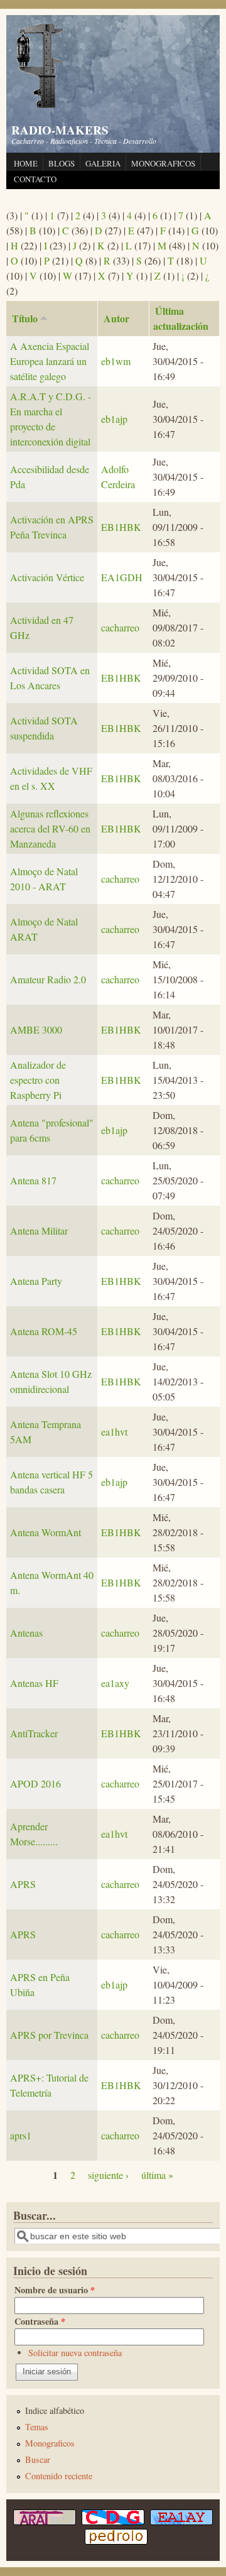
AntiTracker (34, 1733)
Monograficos (50, 2443)
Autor (116, 318)
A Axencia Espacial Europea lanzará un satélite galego (50, 361)
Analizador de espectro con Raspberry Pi (38, 1080)
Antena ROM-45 (44, 1331)
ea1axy (115, 1683)
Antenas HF (34, 1683)
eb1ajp (114, 419)
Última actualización (181, 318)
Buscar (38, 2459)
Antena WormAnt (46, 1532)
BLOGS (62, 163)
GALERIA (103, 163)
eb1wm (116, 361)
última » (157, 2175)
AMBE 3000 (36, 1029)
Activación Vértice (47, 577)
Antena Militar (39, 1231)
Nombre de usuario (55, 2290)
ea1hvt (114, 1432)
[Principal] (41, 106)
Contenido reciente (59, 2476)
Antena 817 (33, 1180)
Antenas (26, 1633)
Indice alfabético (55, 2410)
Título (25, 318)
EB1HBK (121, 527)
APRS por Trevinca (49, 2035)
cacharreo (120, 627)
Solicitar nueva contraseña (75, 2353)
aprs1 (21, 2135)
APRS (23, 1884)
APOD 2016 (35, 1783)
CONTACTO (35, 179)
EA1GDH (122, 577)
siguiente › (108, 2175)
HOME (26, 163)
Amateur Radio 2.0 (48, 979)
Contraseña (40, 2321)
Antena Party (36, 1281)
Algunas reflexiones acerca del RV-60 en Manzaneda (50, 828)
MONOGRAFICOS (163, 163)
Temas (37, 2427)
